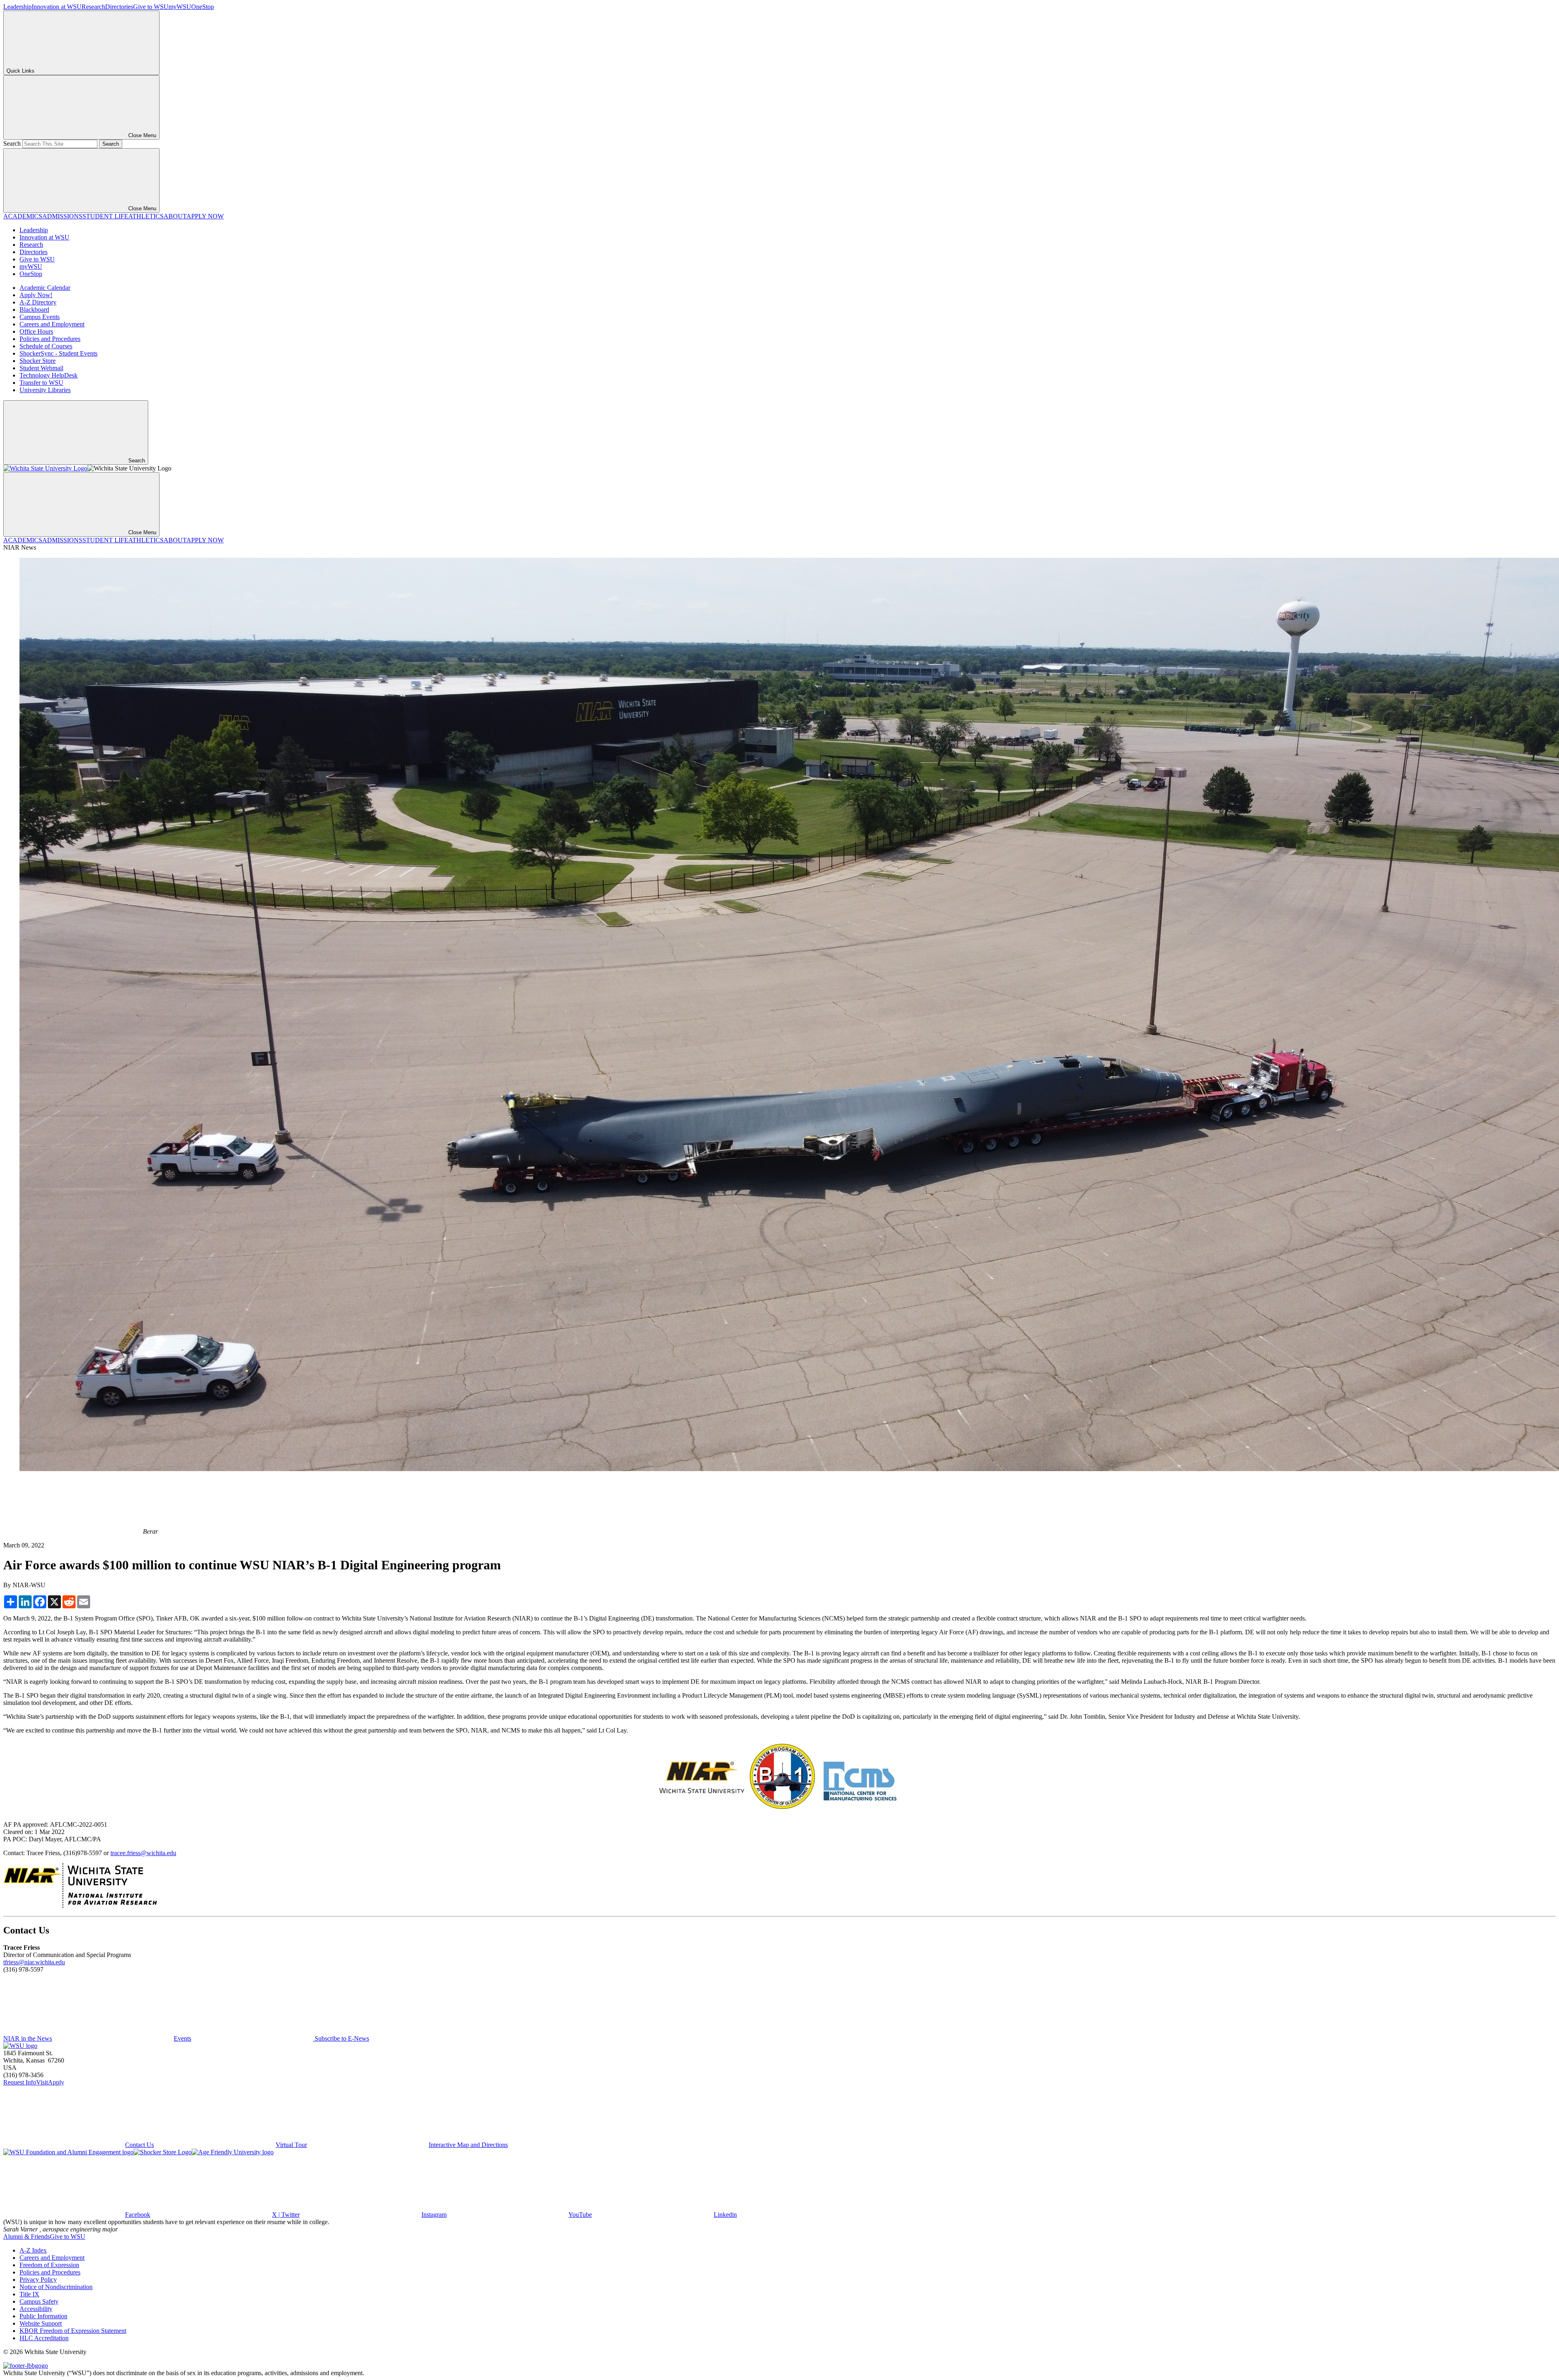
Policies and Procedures (50, 339)
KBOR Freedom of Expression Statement (73, 2331)
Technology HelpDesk (49, 375)
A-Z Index (33, 2250)
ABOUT (175, 216)
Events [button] (182, 2038)
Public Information (43, 2316)
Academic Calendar (45, 288)
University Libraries (45, 390)
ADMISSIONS (62, 216)
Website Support (41, 2323)
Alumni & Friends (27, 2237)
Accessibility (36, 2309)
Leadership (17, 7)
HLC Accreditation (44, 2338)
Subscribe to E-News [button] (341, 2038)
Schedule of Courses (46, 346)
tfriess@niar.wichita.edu (34, 1962)
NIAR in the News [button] (28, 2038)
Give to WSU (151, 7)
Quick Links (21, 71)
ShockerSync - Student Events (58, 353)
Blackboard (34, 310)
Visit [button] (42, 2082)
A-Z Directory (38, 302)
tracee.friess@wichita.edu (143, 1853)
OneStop (203, 7)
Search (12, 143)
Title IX (29, 2294)
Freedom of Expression (49, 2265)
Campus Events (40, 317)
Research (93, 7)
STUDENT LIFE (105, 216)
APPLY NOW (205, 216)
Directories (119, 7)
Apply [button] (56, 2082)
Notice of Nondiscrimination (56, 2287)
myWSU (180, 7)
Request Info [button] (20, 2082)
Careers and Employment (52, 324)
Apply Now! (36, 295)
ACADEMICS (23, 216)
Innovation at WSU (57, 7)
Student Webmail (41, 368)
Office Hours (36, 331)
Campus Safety (39, 2301)
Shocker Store (38, 361)
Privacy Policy (38, 2280)
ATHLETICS (146, 216)
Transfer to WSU (41, 383)
